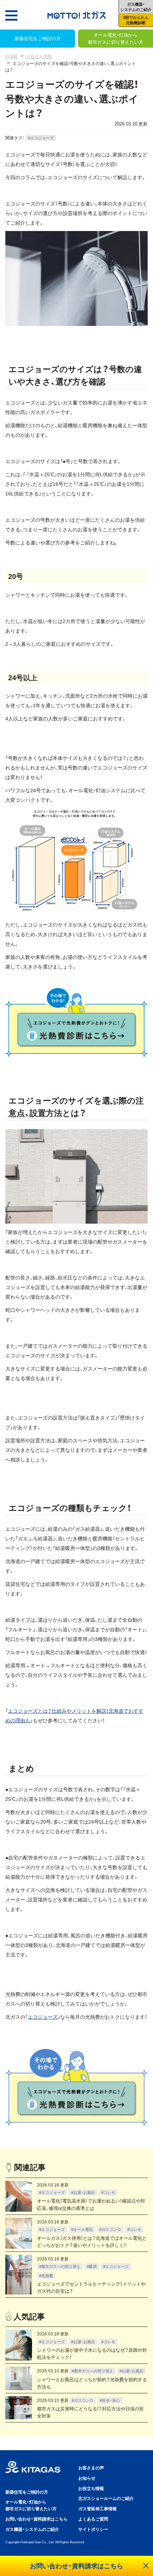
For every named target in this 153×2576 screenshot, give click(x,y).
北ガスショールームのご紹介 (106, 2498)
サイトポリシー (93, 2529)
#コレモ (108, 2192)
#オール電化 (82, 2229)
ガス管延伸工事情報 (97, 2508)
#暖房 (92, 2266)
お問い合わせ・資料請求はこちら (36, 2519)
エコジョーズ (43, 2017)
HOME (12, 56)
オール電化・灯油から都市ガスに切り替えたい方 (116, 38)
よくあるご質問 (93, 2519)
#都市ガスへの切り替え (60, 2266)
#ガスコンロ (110, 2229)
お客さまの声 (91, 2468)
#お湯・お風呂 (83, 2192)
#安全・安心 (110, 2400)
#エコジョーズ (41, 138)
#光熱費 (46, 2275)
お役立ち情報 (39, 56)
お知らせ (87, 2478)
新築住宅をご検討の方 (38, 38)
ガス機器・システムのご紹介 (32, 2529)
